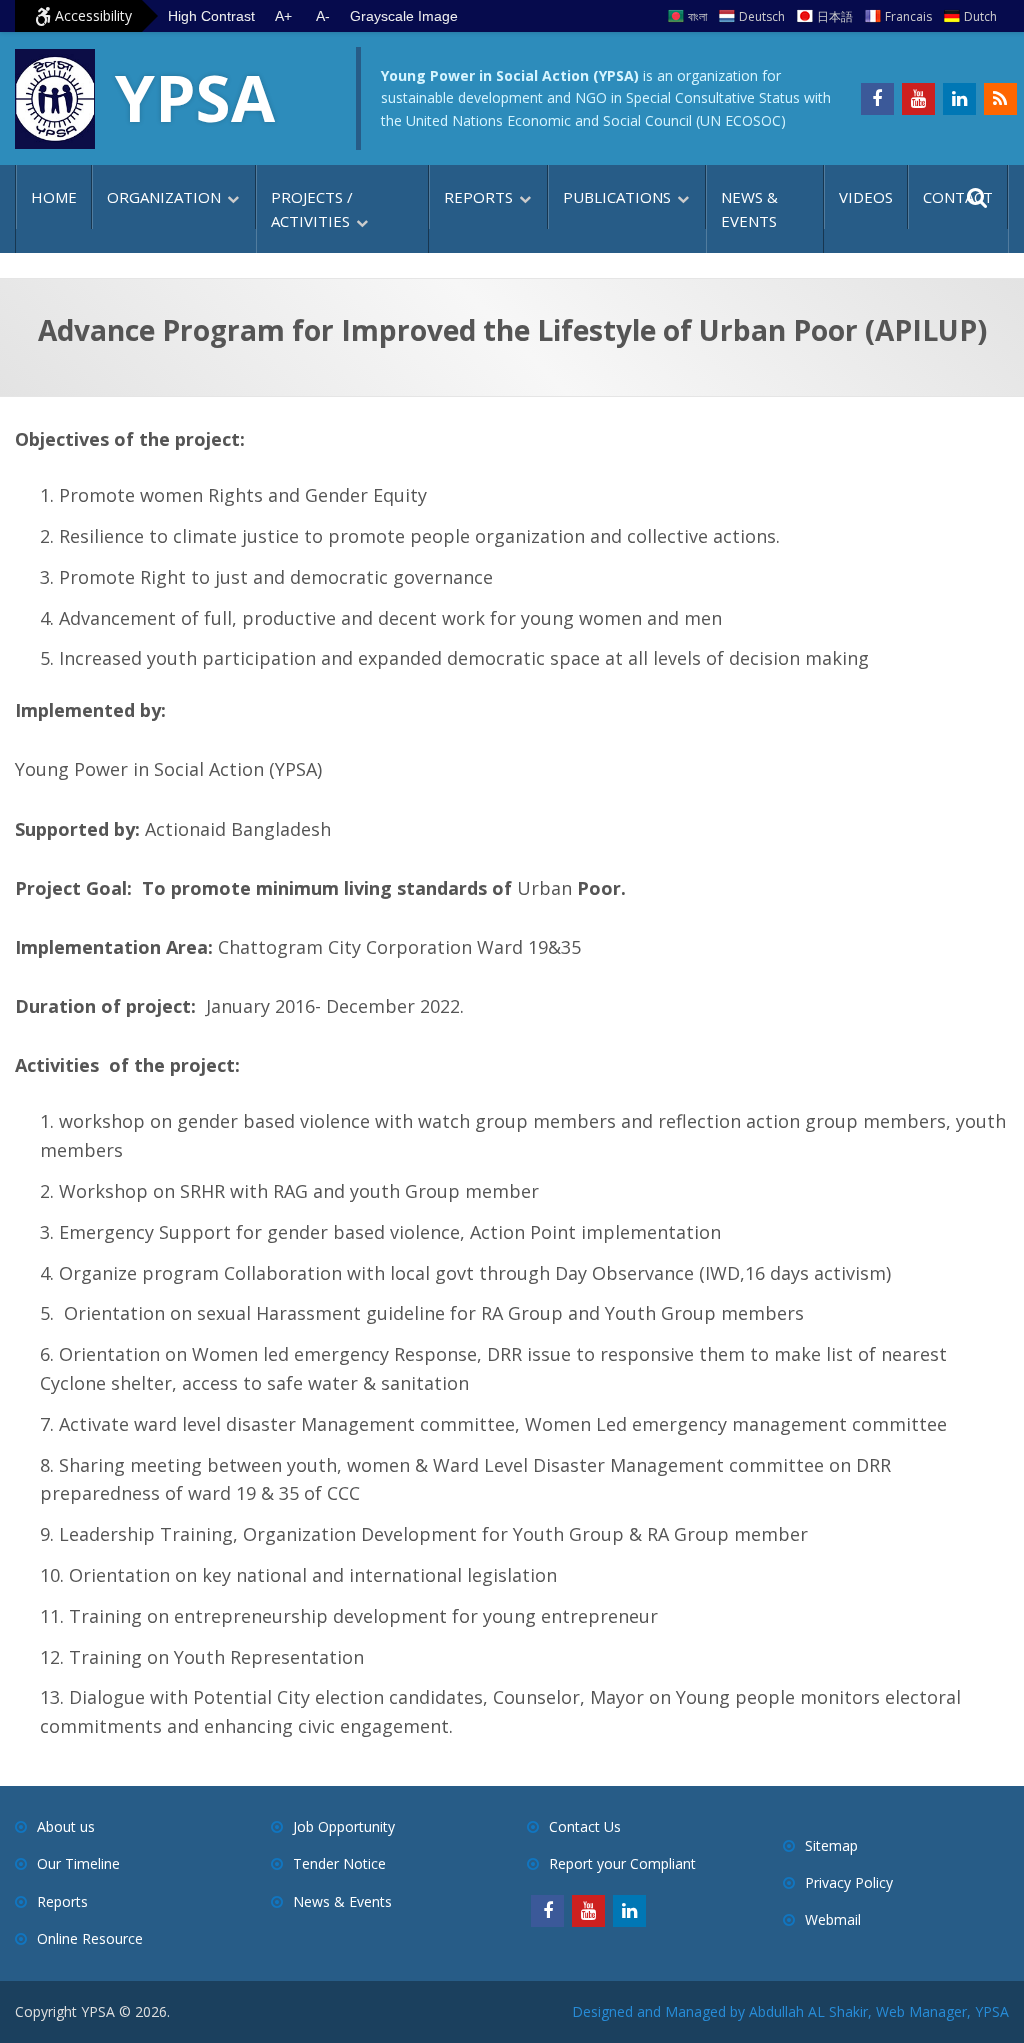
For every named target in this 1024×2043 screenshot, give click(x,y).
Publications (617, 197)
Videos (866, 197)
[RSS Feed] (1000, 99)
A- (323, 16)
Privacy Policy (849, 1882)
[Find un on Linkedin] (959, 99)
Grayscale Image (404, 16)
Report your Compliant (622, 1863)
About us (66, 1826)
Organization (164, 197)
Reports (478, 197)
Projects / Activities (312, 209)
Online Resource (90, 1938)
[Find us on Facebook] (877, 99)
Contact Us (585, 1826)
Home (54, 197)
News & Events (749, 209)
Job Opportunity (344, 1826)
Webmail (833, 1919)
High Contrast (211, 16)
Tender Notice (339, 1863)
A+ (283, 16)
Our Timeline (78, 1863)
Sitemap (831, 1845)
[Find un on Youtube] (918, 99)
